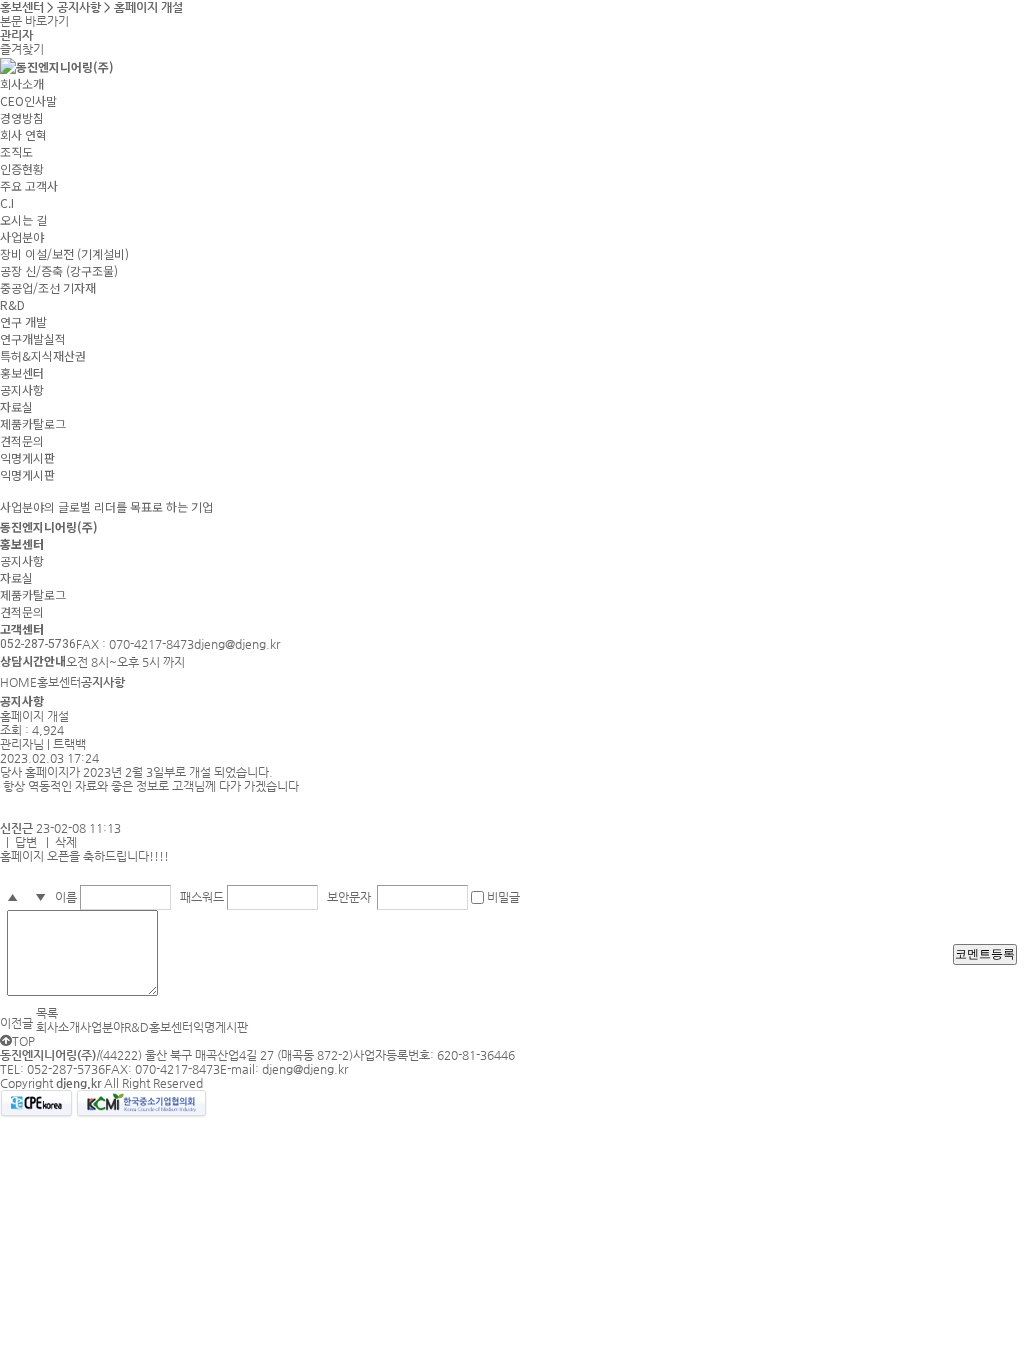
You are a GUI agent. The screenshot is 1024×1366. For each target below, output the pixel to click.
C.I (7, 202)
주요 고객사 (29, 185)
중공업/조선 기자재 (48, 287)
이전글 (16, 1023)
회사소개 (22, 83)
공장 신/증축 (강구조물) (59, 270)
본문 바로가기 (34, 21)
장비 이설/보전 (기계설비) (64, 253)
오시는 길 (23, 219)
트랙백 (69, 744)
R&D (12, 304)
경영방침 (22, 117)
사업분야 (22, 236)
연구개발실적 (33, 338)
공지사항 (22, 389)
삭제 (66, 842)
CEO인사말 (28, 100)
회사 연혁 (23, 134)
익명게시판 (27, 457)
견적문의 (22, 440)
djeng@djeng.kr (305, 1069)
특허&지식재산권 (43, 355)
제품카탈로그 (33, 423)
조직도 (16, 151)
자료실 (16, 406)
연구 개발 (23, 321)
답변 (26, 842)
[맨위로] (6, 1041)
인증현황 (22, 168)
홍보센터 (22, 372)
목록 (47, 1013)
